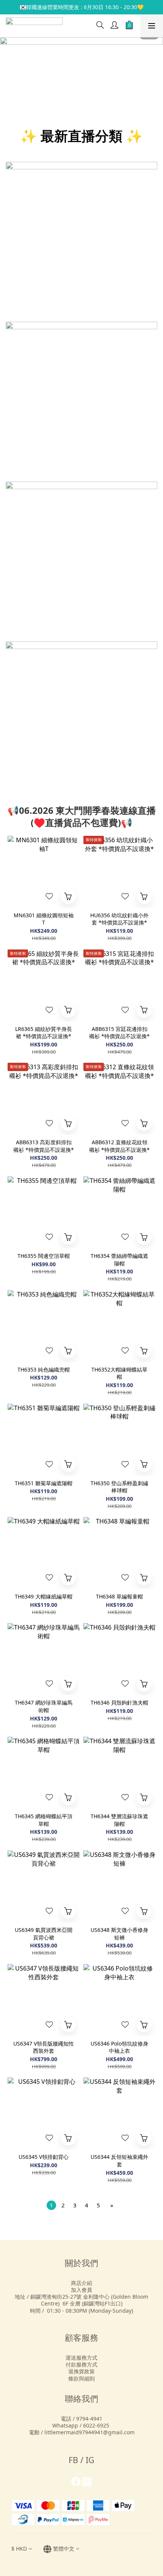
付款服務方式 (81, 2364)
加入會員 (81, 2290)
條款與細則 (81, 2378)
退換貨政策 (81, 2371)
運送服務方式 (81, 2358)
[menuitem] (51, 2205)
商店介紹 (81, 2283)
